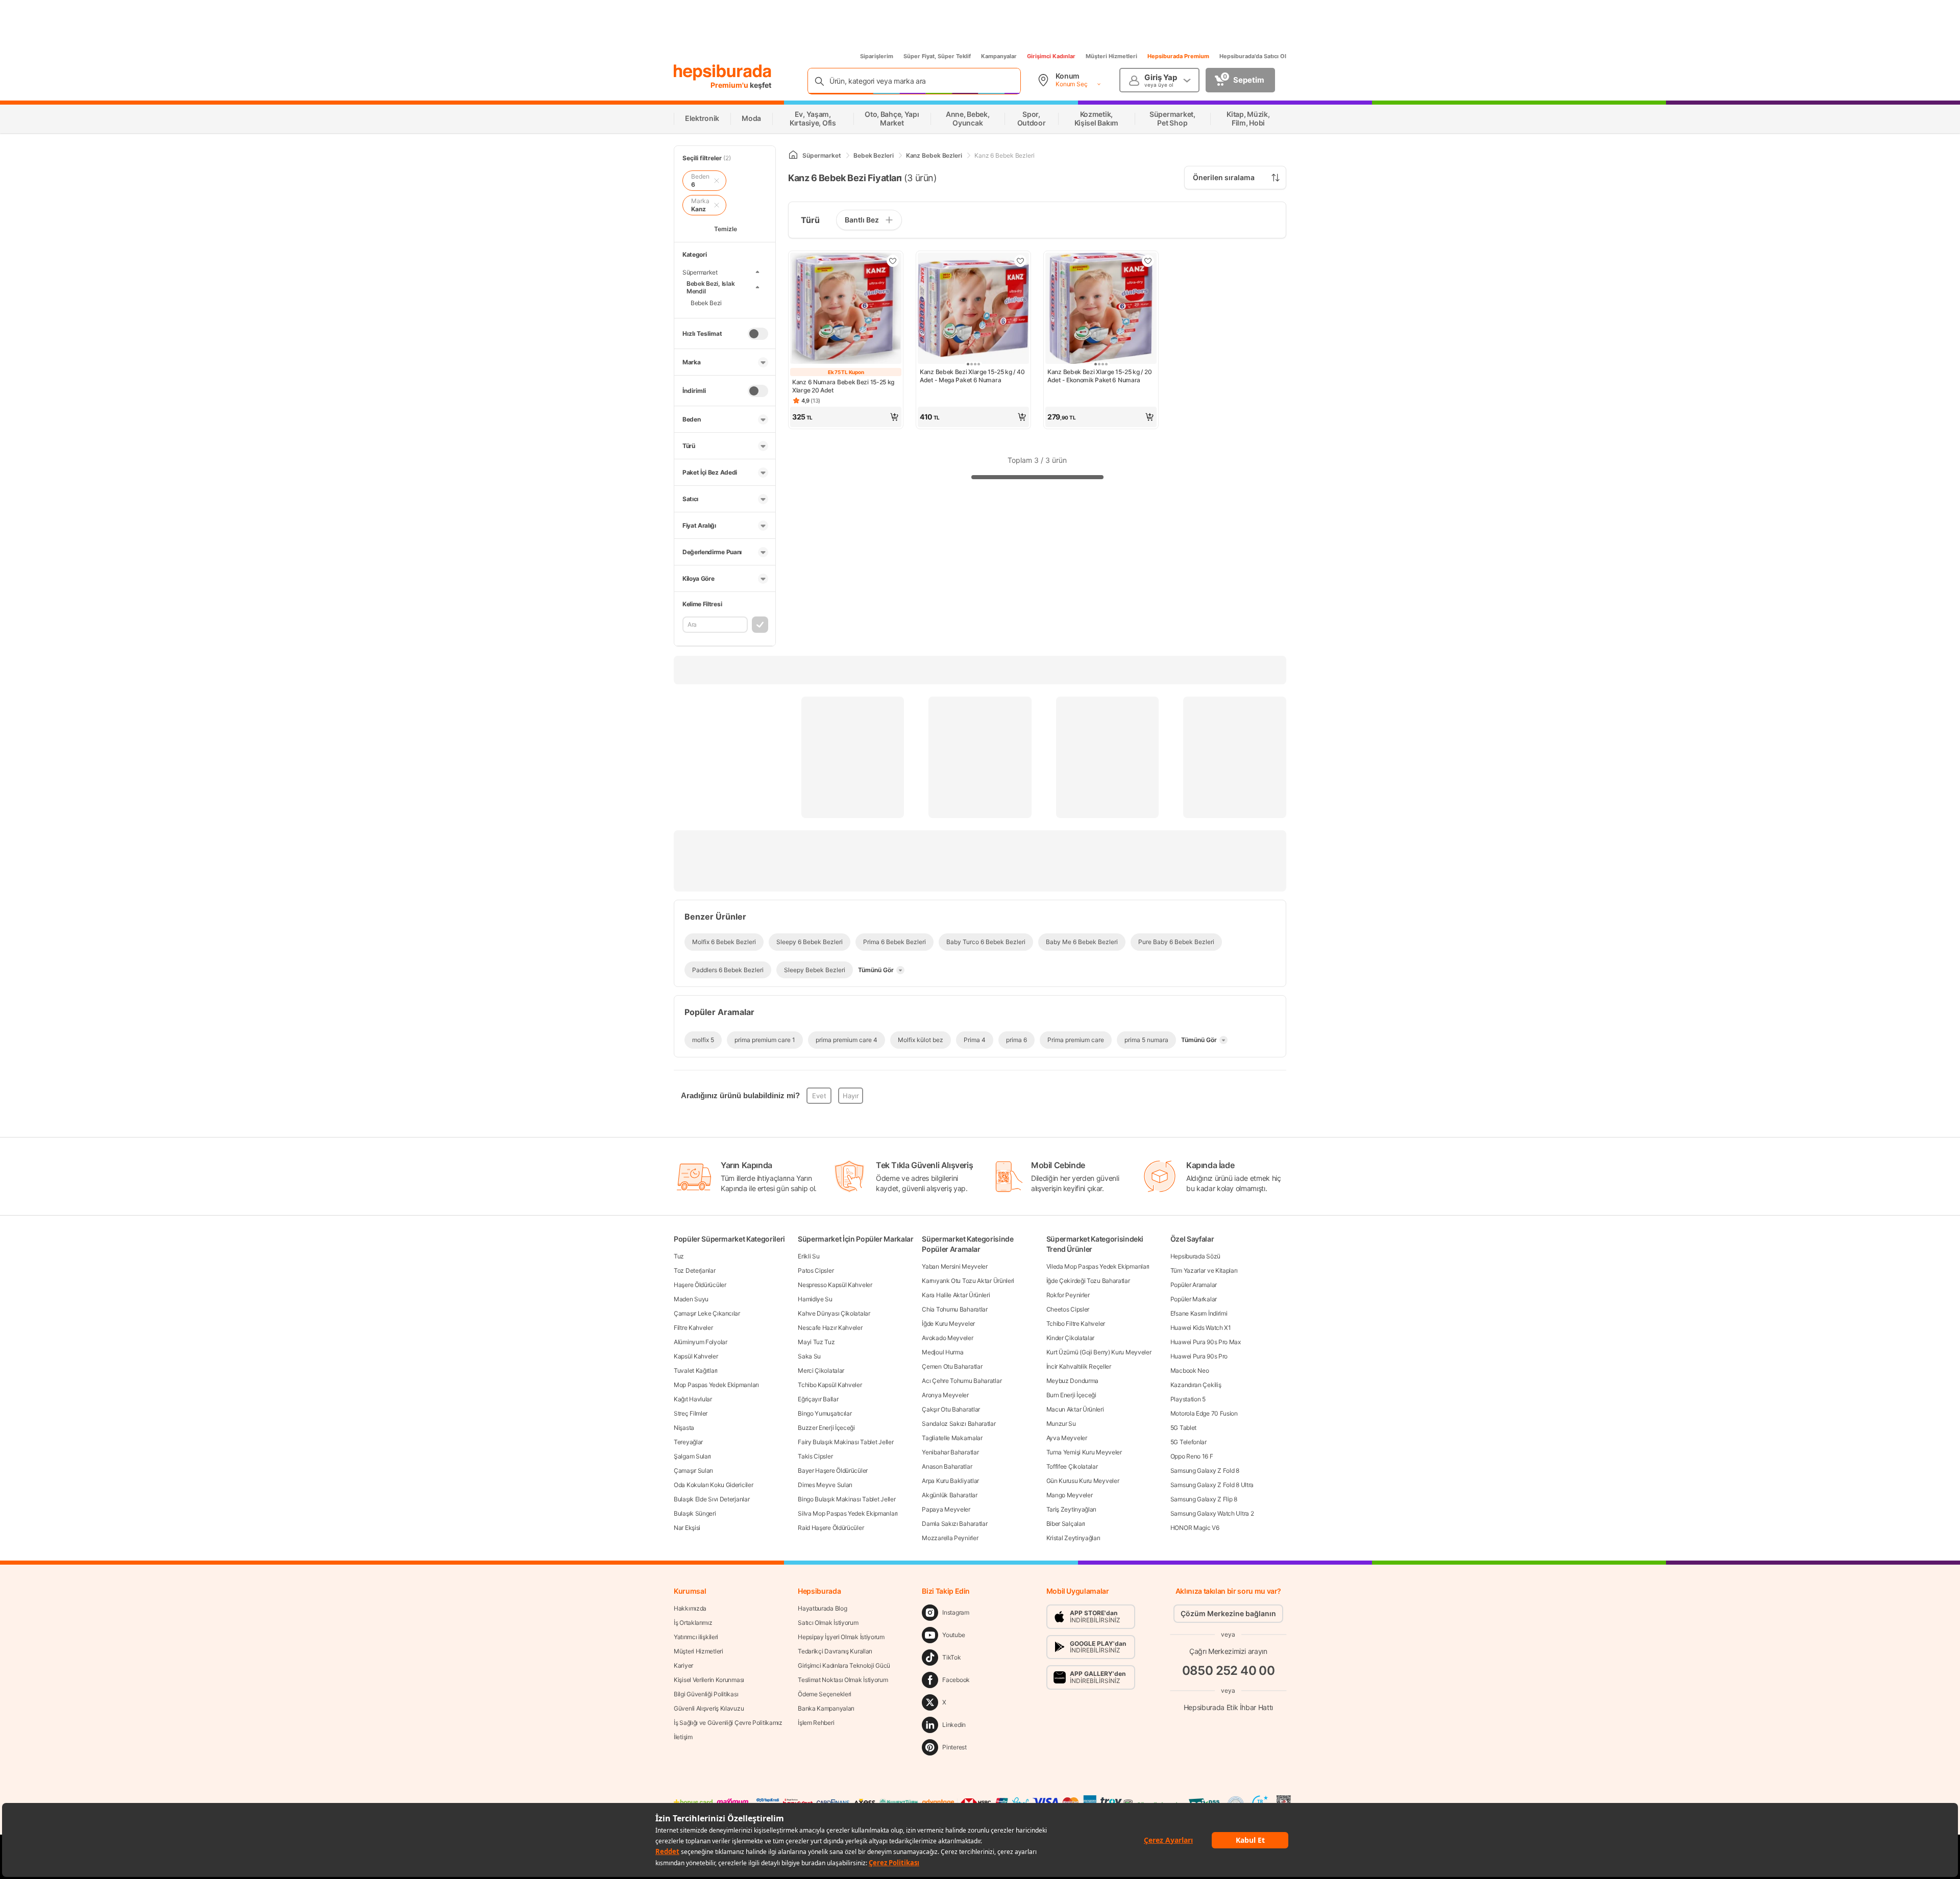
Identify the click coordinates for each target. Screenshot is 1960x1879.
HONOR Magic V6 (1195, 1528)
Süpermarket (700, 272)
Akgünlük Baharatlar (949, 1495)
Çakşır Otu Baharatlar (951, 1409)
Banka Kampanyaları (826, 1708)
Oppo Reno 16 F (1192, 1456)
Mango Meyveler (1070, 1495)
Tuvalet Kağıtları (696, 1370)
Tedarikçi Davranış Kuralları (835, 1651)
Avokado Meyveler (947, 1338)
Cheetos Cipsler (1068, 1309)
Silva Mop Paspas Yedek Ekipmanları (848, 1513)
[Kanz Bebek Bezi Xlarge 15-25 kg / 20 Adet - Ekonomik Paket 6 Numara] (1101, 309)
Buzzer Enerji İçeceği (826, 1428)
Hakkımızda (690, 1608)
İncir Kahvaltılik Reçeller (1079, 1366)
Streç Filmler (691, 1413)
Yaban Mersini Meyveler (954, 1266)
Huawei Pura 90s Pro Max (1206, 1342)
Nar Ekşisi (687, 1528)
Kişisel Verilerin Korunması (709, 1680)
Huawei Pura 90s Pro (1199, 1356)
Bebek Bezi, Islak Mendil (710, 287)
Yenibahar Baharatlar (950, 1452)
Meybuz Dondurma (1073, 1381)
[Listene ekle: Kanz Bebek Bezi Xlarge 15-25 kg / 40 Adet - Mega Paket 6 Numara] (1020, 261)
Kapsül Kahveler (696, 1356)
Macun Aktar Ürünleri (1075, 1409)
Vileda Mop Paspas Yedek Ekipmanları (1098, 1266)
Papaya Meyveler (946, 1509)
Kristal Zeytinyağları (1073, 1538)
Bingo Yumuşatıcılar (825, 1413)
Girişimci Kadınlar (1051, 56)
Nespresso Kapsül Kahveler (835, 1285)
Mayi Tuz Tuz (816, 1342)
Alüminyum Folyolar (701, 1342)
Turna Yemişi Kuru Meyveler (1084, 1452)
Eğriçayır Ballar (818, 1399)
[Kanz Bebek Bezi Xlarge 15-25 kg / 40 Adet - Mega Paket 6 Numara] (973, 309)
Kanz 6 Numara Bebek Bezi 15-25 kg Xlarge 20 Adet (843, 386)
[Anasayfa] (793, 155)
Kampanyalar (999, 56)
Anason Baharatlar (947, 1466)
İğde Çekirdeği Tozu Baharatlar (1088, 1281)
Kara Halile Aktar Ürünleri (956, 1295)
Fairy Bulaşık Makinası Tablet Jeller (846, 1442)
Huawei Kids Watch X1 (1201, 1328)
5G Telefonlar (1189, 1442)
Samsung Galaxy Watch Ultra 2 (1212, 1513)
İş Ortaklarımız (693, 1623)
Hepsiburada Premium (1178, 56)
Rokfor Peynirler (1068, 1295)
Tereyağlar (688, 1442)
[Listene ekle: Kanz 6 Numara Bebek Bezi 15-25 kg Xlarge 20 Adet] (893, 261)
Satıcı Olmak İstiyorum (828, 1623)
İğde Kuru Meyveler (948, 1324)
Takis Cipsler (815, 1456)
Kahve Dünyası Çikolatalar (834, 1313)
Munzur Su (1061, 1424)
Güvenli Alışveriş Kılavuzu (709, 1708)
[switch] (758, 334)
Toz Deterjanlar (695, 1270)
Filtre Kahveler (693, 1328)
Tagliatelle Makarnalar (952, 1438)
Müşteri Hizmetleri (1111, 56)
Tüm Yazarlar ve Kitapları (1204, 1270)
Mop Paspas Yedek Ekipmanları (716, 1385)
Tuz (679, 1256)
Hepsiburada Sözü (1195, 1256)
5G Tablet (1183, 1428)
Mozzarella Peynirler (950, 1538)
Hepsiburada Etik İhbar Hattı (1228, 1707)
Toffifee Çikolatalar (1072, 1466)
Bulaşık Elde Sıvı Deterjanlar (712, 1499)
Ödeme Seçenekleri (825, 1694)
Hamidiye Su (815, 1299)
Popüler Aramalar (1194, 1285)
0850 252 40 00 (1229, 1671)
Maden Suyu (691, 1299)
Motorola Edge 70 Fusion (1204, 1413)
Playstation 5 (1188, 1399)
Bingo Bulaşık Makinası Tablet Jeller (847, 1499)
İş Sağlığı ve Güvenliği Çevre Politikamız (728, 1723)
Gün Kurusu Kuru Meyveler (1083, 1481)
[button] (846, 417)
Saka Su (809, 1356)
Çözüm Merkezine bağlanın (1228, 1613)
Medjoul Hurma (942, 1352)
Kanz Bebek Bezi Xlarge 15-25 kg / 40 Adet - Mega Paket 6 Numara (972, 376)
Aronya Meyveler (945, 1395)
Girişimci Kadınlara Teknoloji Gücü (844, 1665)
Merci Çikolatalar (821, 1370)
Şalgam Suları (692, 1456)
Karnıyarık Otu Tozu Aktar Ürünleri (968, 1281)
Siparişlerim (877, 56)
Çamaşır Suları (693, 1470)
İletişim (683, 1737)
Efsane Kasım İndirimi (1199, 1313)
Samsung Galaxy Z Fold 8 (1205, 1470)
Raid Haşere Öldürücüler (831, 1528)
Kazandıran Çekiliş (1196, 1385)
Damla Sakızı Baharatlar (954, 1524)
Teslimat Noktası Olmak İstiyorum (843, 1680)
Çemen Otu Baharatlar (952, 1366)
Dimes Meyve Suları (825, 1485)
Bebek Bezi (706, 303)
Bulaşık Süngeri (695, 1513)
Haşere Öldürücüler (700, 1285)
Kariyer (683, 1665)
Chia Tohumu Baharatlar (954, 1309)
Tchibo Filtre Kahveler (1076, 1324)
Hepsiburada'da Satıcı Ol (1253, 56)
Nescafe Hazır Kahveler (830, 1328)
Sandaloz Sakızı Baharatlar (959, 1424)
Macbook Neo (1190, 1370)
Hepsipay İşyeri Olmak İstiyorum (841, 1637)
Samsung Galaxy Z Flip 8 (1204, 1499)
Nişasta (684, 1428)
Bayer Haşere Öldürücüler (833, 1470)
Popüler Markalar (1194, 1299)
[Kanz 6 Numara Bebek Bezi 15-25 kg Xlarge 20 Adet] (846, 309)
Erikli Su (808, 1256)
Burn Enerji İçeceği (1071, 1395)
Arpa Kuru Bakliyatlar (950, 1481)
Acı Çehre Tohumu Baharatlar (962, 1381)
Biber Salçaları (1066, 1524)
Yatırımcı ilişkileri (696, 1637)
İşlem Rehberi (816, 1723)
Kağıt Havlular (693, 1399)
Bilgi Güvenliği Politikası (706, 1694)
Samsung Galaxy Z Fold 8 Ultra (1212, 1485)
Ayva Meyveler (1067, 1438)
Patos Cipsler (816, 1270)
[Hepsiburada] (722, 72)
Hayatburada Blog (822, 1608)
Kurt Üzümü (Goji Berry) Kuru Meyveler (1099, 1352)
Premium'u (730, 85)
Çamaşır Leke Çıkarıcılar (707, 1313)
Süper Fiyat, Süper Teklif (937, 56)
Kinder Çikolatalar (1071, 1338)
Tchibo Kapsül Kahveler (830, 1385)
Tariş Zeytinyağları (1071, 1509)
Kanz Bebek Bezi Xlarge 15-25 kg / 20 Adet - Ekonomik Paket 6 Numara (1099, 376)
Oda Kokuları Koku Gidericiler (713, 1485)
